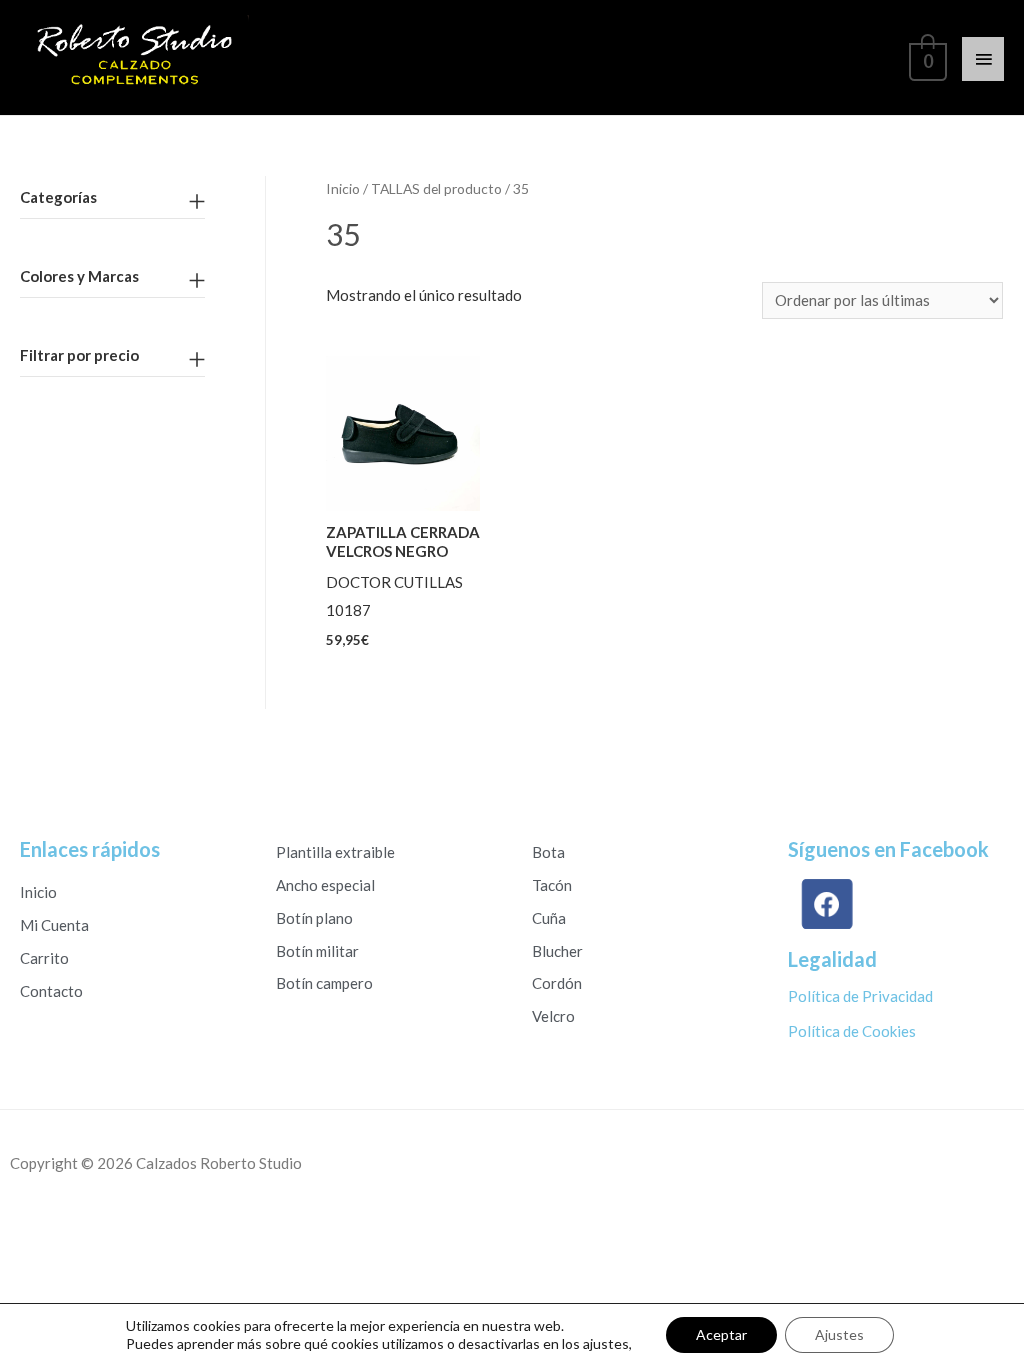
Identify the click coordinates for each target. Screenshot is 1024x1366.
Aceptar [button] (721, 1334)
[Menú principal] (983, 59)
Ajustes (839, 1334)
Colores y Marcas (79, 276)
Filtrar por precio (79, 355)
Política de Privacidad (860, 996)
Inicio (343, 188)
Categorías (58, 197)
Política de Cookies (852, 1031)
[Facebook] (826, 904)
